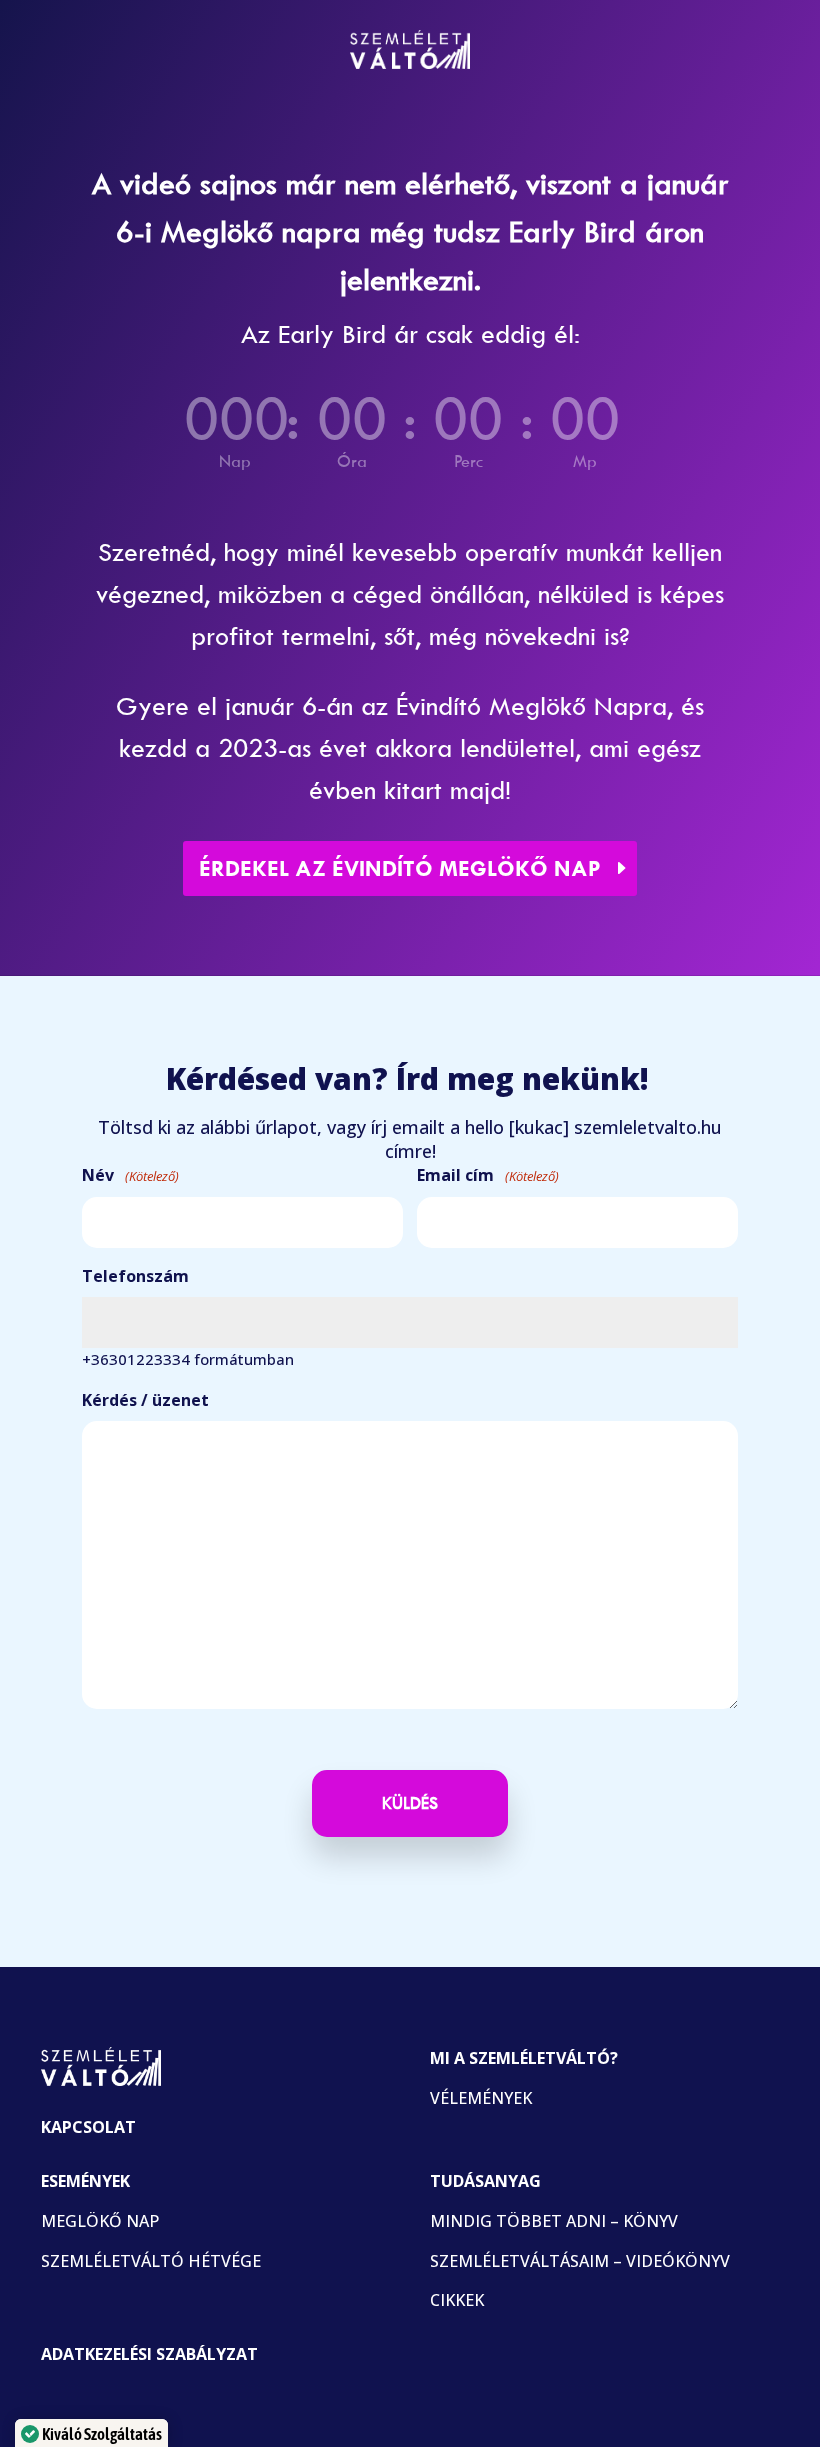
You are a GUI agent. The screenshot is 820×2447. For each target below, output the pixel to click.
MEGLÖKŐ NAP (100, 2221)
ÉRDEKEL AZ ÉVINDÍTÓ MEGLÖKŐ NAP (400, 868)
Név (130, 1175)
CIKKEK (457, 2300)
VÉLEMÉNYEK (481, 2098)
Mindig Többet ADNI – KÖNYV (554, 2221)
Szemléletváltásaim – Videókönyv (580, 2261)
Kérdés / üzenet (145, 1400)
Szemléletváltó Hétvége (151, 2261)
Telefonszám (135, 1276)
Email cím (488, 1175)
